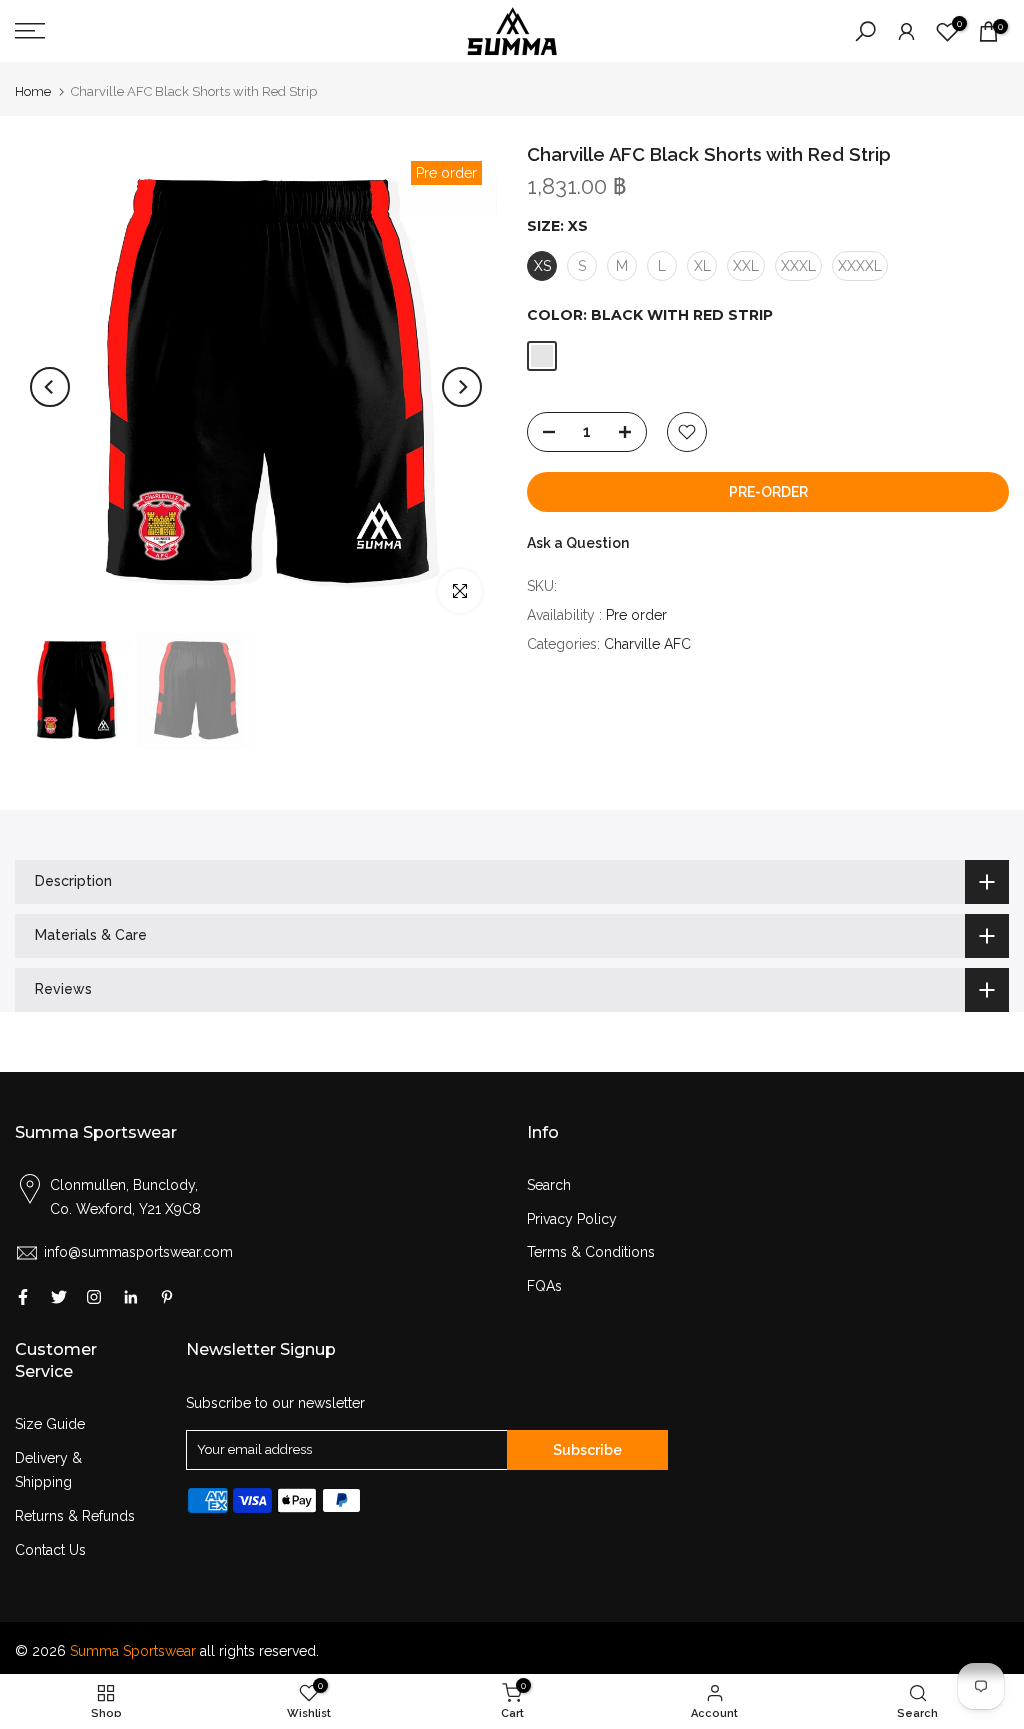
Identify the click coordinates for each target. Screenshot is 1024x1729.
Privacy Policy (572, 1219)
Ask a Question (578, 543)
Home (33, 91)
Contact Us (50, 1550)
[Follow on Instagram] (94, 1297)
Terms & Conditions (591, 1252)
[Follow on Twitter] (59, 1297)
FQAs (544, 1286)
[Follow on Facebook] (23, 1297)
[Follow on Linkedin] (130, 1297)
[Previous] (50, 387)
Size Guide (50, 1424)
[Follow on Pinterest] (167, 1297)
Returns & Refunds (75, 1516)
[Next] (462, 387)
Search (549, 1185)
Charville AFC (647, 644)
